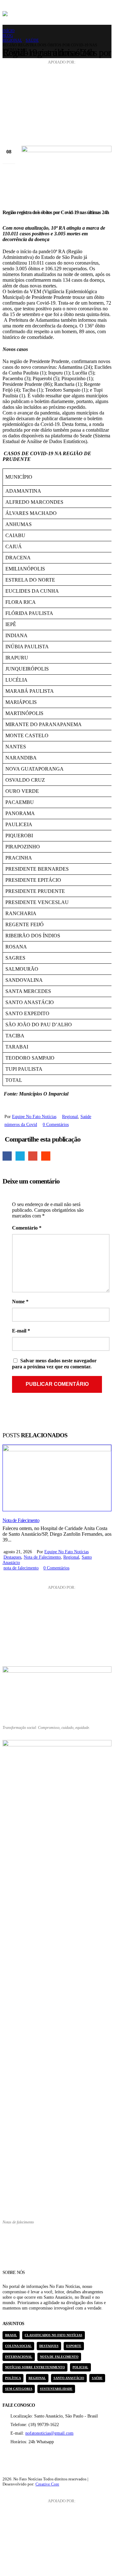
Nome (20, 1301)
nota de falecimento (21, 1568)
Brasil (11, 2335)
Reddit (46, 1156)
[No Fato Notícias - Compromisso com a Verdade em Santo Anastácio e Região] (50, 14)
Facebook (7, 1156)
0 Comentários (56, 1124)
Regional (70, 1116)
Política (13, 2378)
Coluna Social (18, 2346)
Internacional (19, 2357)
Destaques (12, 1557)
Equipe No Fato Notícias (34, 1116)
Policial (80, 2367)
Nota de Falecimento (21, 1520)
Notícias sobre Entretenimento (35, 2367)
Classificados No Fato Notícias (54, 2335)
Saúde (86, 1116)
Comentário (27, 1228)
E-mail (33, 1156)
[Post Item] (57, 1478)
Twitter (20, 1156)
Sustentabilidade (56, 2389)
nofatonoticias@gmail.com (49, 2433)
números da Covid (21, 1124)
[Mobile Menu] (107, 14)
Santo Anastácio (69, 2378)
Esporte (74, 2346)
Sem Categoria (19, 2389)
